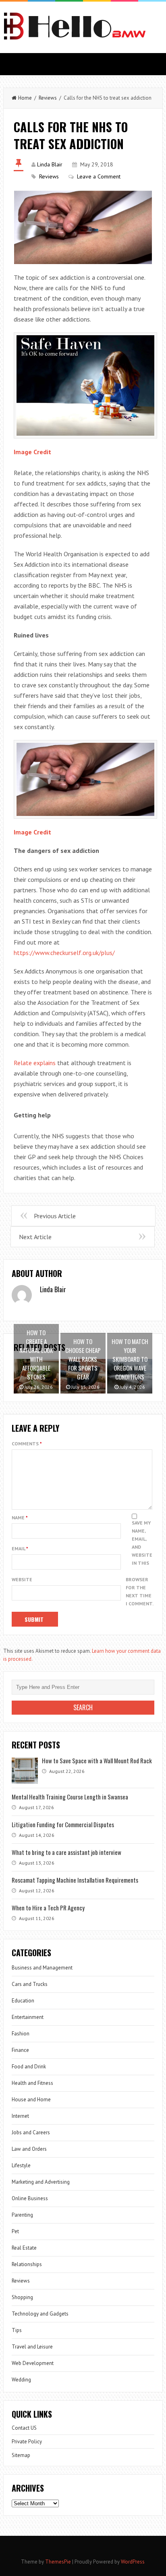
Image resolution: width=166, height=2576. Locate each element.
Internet (20, 2116)
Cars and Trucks (30, 1984)
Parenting (22, 2215)
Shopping (22, 2297)
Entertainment (28, 2017)
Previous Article (55, 1216)
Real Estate (24, 2248)
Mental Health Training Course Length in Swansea (70, 1797)
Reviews (48, 98)
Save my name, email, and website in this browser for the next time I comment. (140, 1563)
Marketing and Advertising (41, 2182)
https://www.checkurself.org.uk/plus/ (64, 953)
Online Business (30, 2198)
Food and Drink (29, 2067)
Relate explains (35, 1063)
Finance (20, 2050)
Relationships (27, 2264)
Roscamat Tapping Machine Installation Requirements (75, 1880)
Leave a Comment (99, 176)
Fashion (21, 2034)
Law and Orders (29, 2149)
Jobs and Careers (31, 2132)
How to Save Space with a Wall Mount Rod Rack (97, 1760)
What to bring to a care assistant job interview (66, 1852)
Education (23, 2001)
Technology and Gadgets (40, 2314)
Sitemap (21, 2455)
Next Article (35, 1237)
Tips (17, 2330)
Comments (27, 1444)
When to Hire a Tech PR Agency (48, 1908)
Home (25, 98)
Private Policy (27, 2442)
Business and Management (42, 1968)
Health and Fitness (32, 2083)
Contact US (24, 2428)
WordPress (133, 2562)
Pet (15, 2231)
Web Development (33, 2363)
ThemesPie (58, 2562)
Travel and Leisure (32, 2347)
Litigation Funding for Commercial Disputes (63, 1824)
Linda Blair (50, 164)
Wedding (21, 2380)
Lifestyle (21, 2165)
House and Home (31, 2100)
